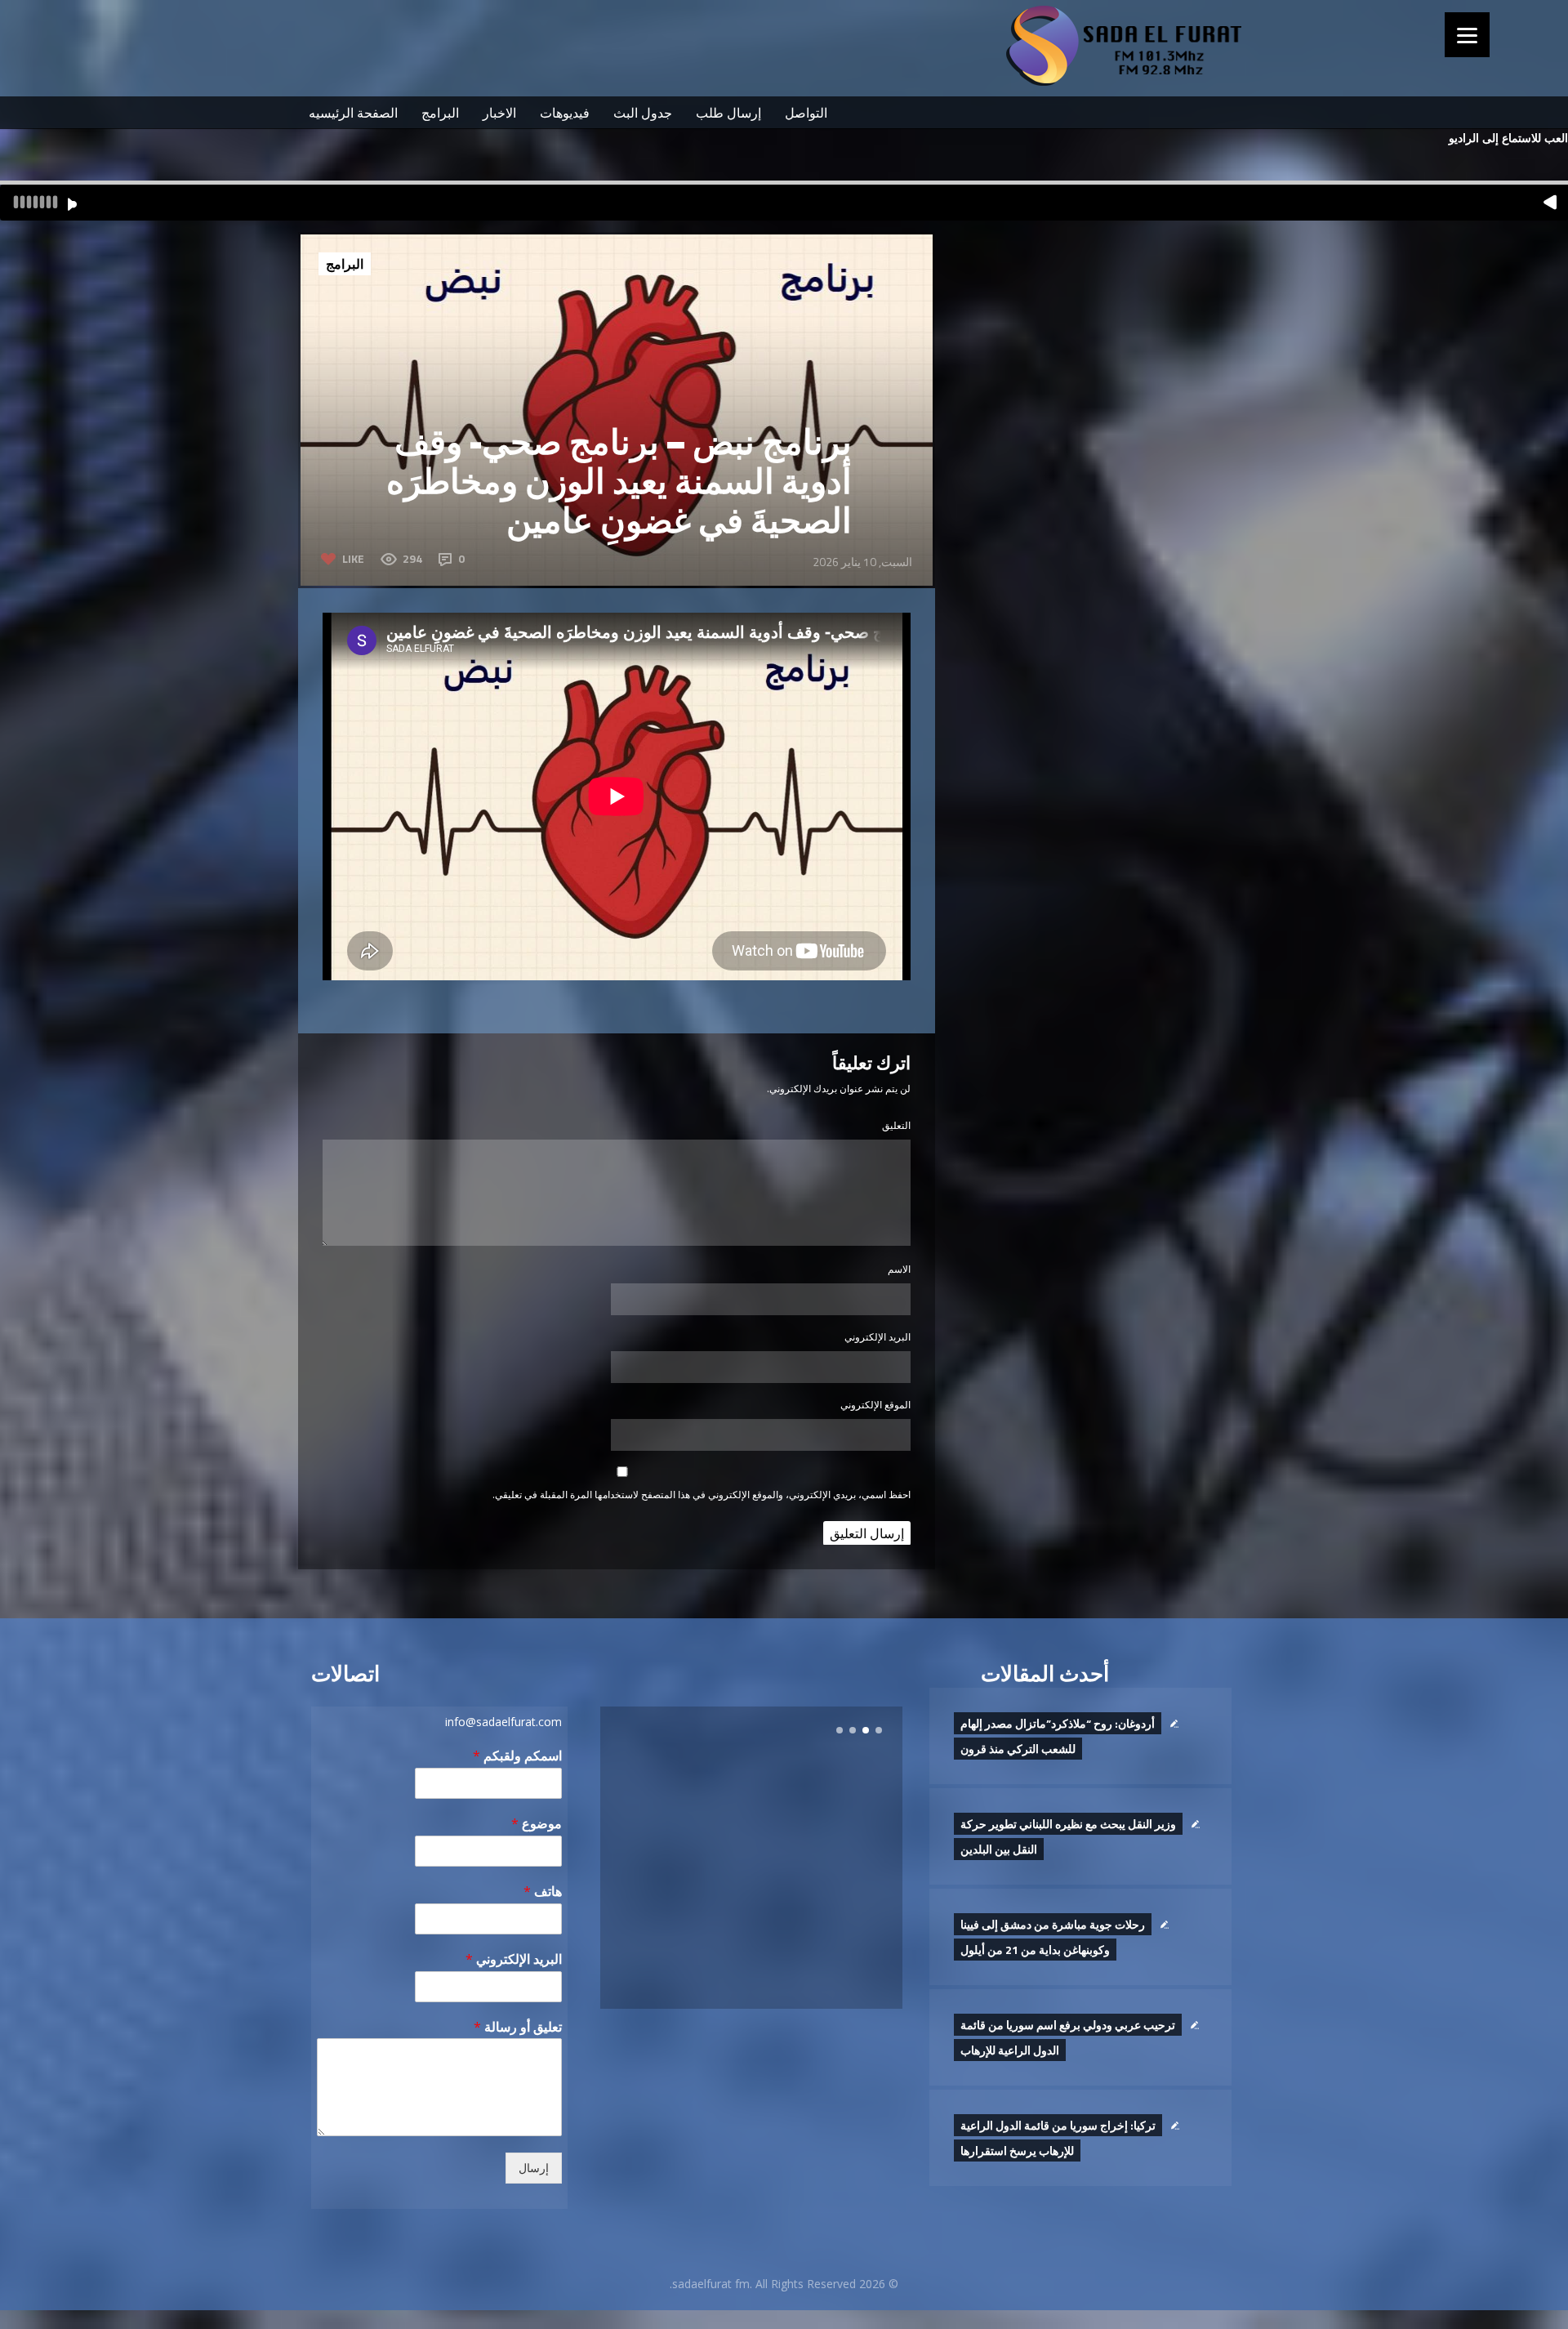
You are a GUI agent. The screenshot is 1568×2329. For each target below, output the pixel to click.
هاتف (543, 1892)
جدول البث (643, 113)
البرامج (440, 113)
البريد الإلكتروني (878, 1337)
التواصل (806, 113)
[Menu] (1467, 35)
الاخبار (499, 113)
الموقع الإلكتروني (875, 1405)
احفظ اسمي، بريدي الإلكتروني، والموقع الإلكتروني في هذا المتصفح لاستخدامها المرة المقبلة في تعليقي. (702, 1495)
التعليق (896, 1125)
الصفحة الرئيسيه (353, 113)
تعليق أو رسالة (518, 2027)
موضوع (537, 1824)
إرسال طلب (728, 113)
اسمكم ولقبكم (517, 1756)
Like (353, 558)
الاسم (899, 1269)
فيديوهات (565, 113)
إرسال (534, 2168)
